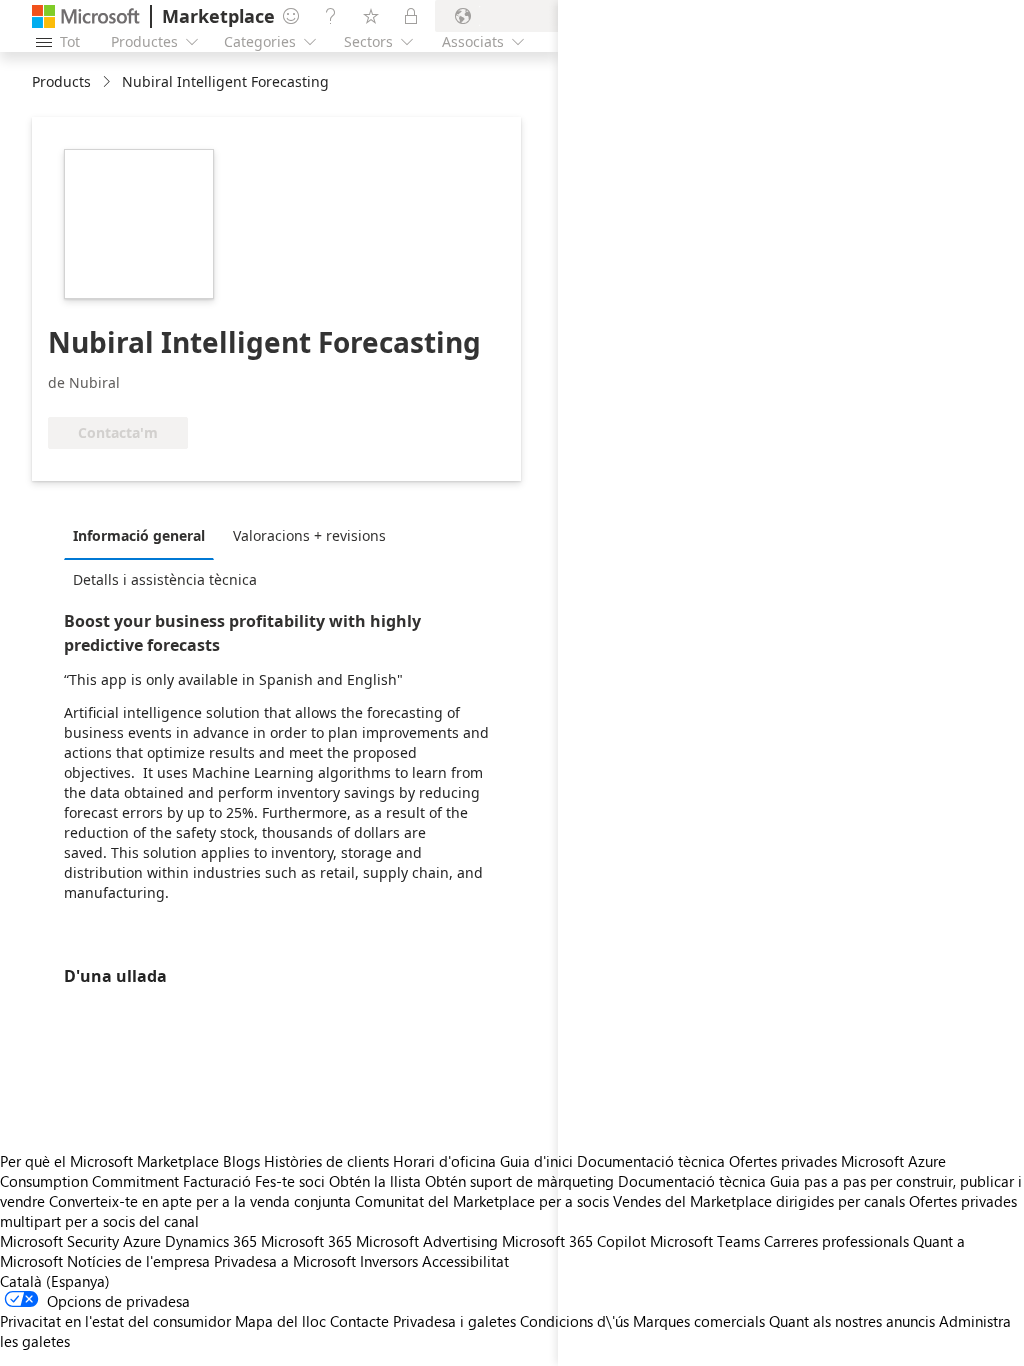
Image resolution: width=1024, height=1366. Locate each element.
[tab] (144, 535)
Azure (142, 1241)
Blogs (241, 1161)
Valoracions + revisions (309, 535)
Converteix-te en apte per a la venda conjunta (200, 1201)
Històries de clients (326, 1161)
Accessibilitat (465, 1261)
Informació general (139, 535)
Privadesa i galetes (454, 1321)
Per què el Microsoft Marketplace (109, 1161)
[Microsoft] (86, 16)
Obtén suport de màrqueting (519, 1181)
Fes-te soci (290, 1181)
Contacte (359, 1321)
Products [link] (61, 81)
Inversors (389, 1261)
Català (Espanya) (55, 1281)
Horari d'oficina (444, 1161)
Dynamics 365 (211, 1241)
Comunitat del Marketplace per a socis (482, 1201)
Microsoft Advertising (427, 1241)
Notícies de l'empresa (138, 1261)
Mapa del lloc (280, 1321)
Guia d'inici (536, 1161)
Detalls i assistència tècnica (165, 579)
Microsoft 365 (306, 1241)
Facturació (217, 1181)
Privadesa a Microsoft (285, 1261)
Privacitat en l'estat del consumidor (115, 1321)
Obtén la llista (375, 1181)
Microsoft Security (59, 1241)
